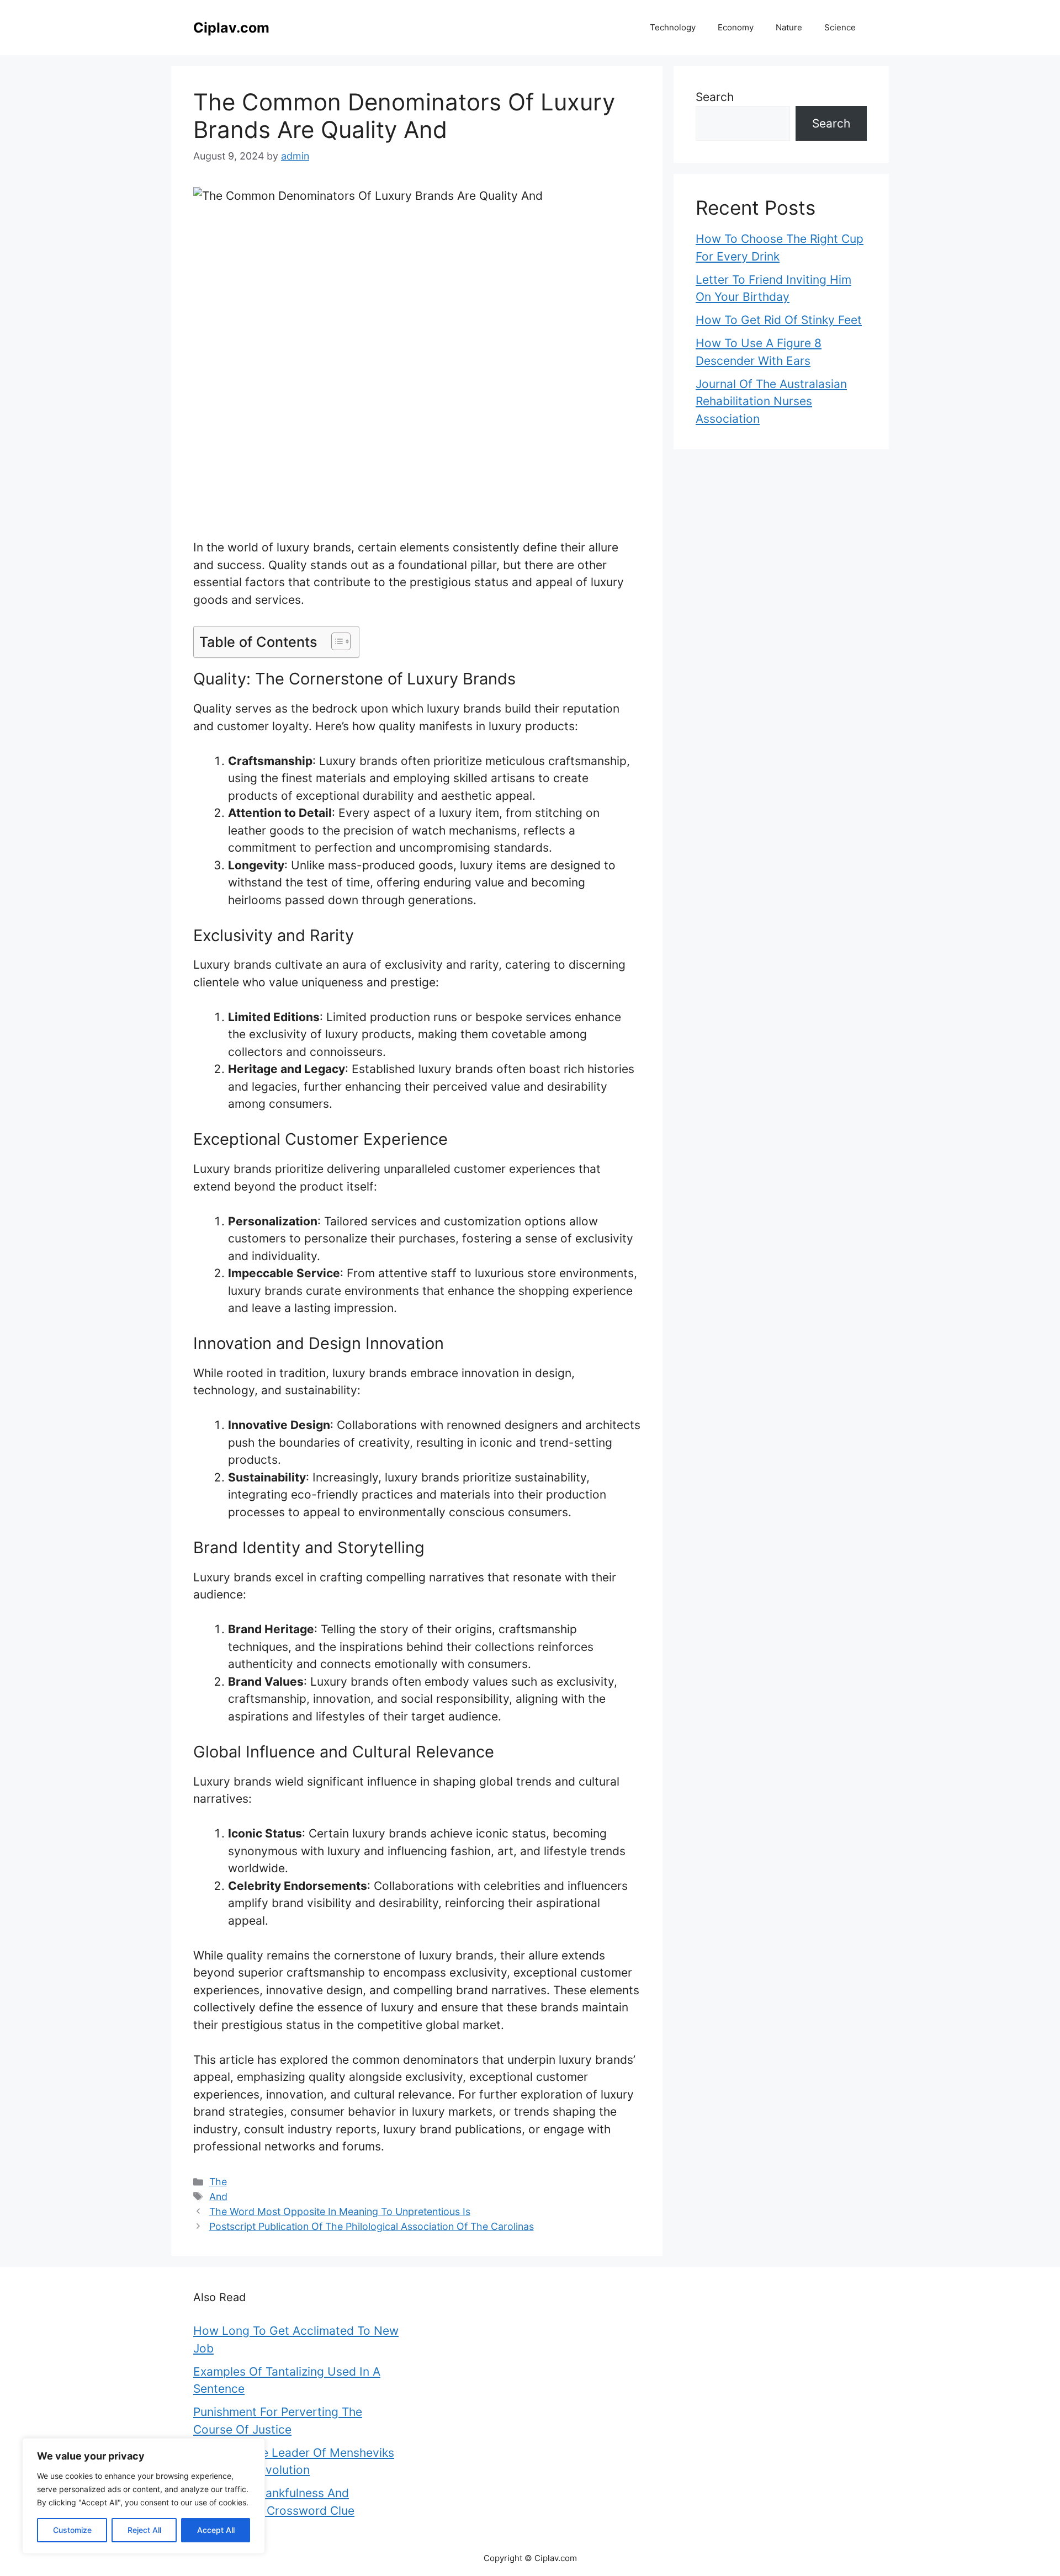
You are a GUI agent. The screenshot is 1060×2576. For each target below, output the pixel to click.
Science (840, 27)
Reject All (144, 2530)
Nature (789, 27)
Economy (736, 27)
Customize (72, 2530)
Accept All (216, 2530)
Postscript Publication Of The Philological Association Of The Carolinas (372, 2226)
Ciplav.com (231, 28)
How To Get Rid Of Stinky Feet (779, 320)
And (218, 2197)
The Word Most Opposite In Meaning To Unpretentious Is (340, 2211)
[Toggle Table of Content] (335, 641)
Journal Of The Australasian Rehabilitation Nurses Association (771, 401)
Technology (673, 27)
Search (715, 97)
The (218, 2182)
